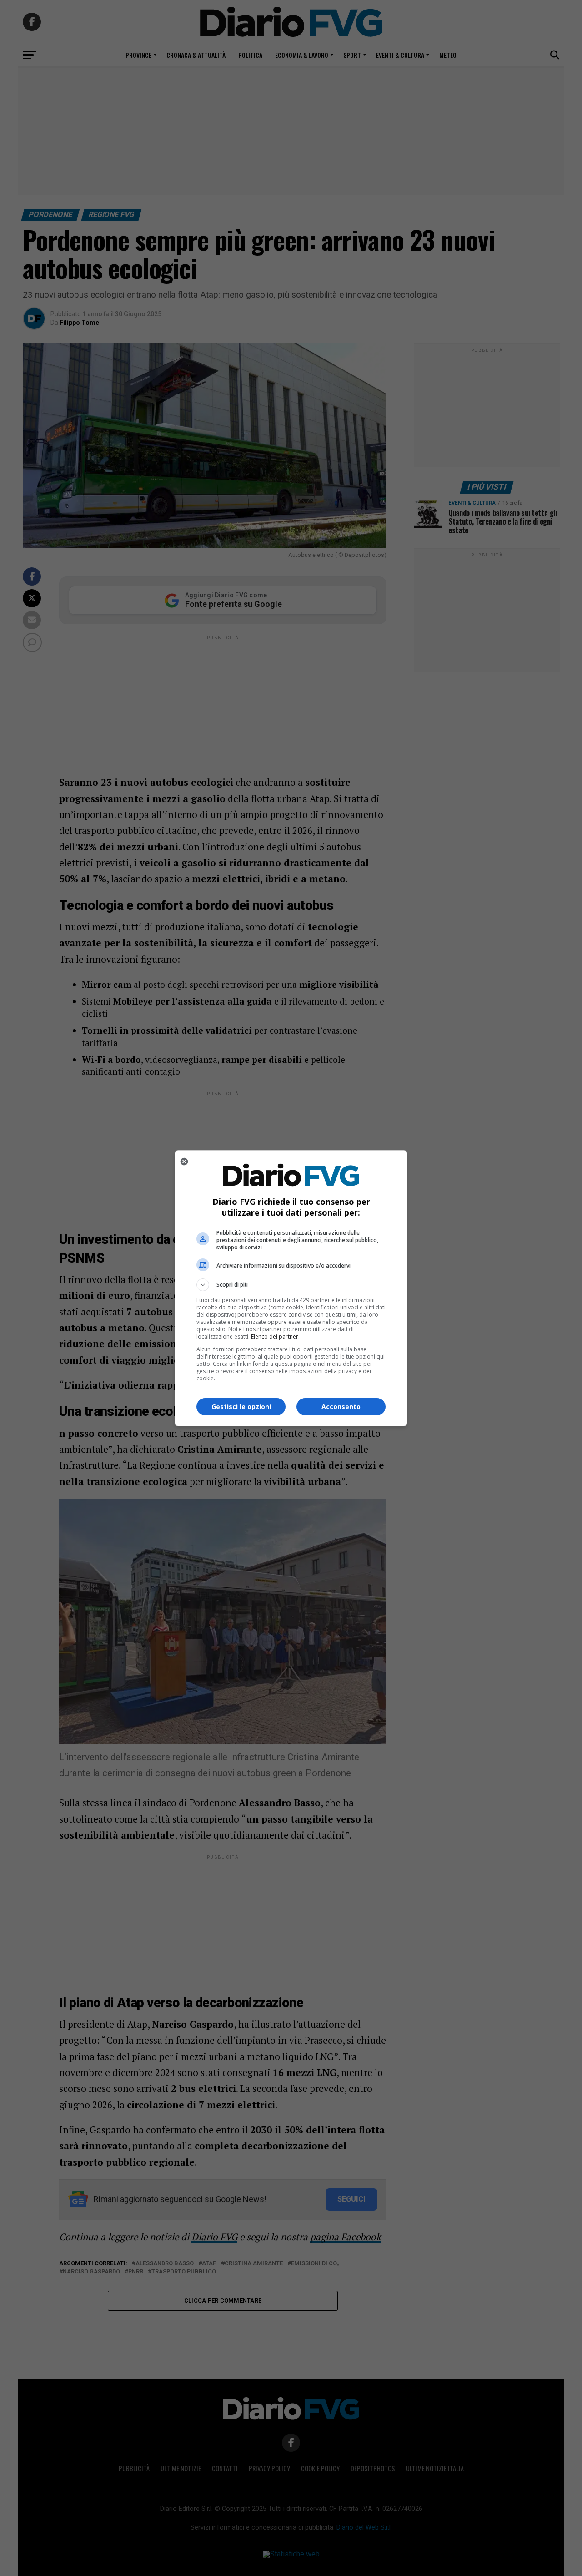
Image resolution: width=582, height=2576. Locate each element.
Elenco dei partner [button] (275, 1336)
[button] (291, 1285)
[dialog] (291, 1288)
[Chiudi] (184, 1162)
